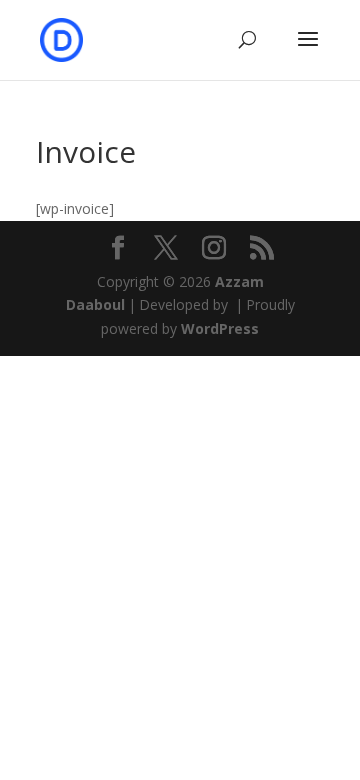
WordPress (220, 328)
